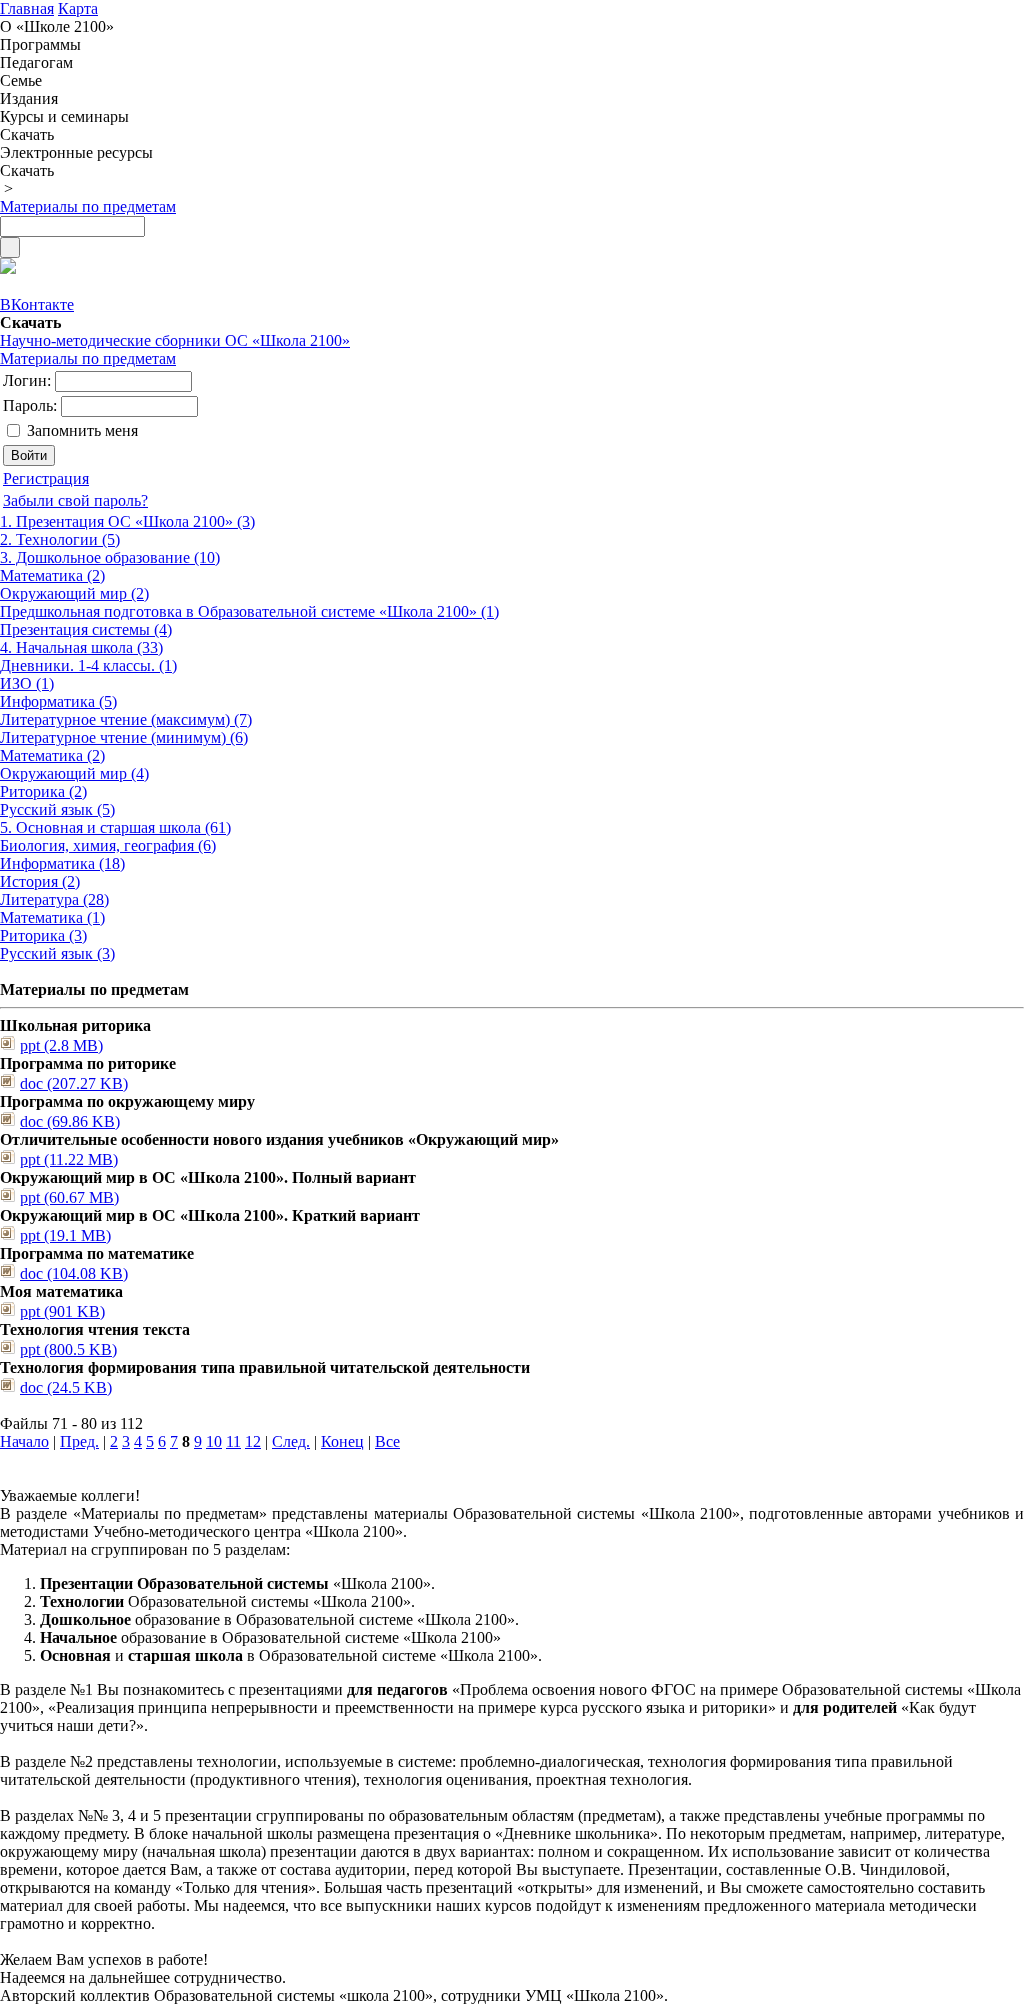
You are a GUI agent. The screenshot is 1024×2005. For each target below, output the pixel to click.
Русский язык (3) (57, 953)
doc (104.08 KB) (74, 1273)
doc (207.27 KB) (74, 1083)
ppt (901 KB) (62, 1311)
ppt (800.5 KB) (68, 1349)
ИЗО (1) (27, 683)
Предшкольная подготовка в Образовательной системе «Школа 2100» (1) (249, 611)
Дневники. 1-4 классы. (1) (88, 665)
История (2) (40, 881)
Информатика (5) (58, 701)
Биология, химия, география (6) (108, 845)
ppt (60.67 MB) (69, 1197)
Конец (342, 1441)
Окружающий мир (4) (74, 773)
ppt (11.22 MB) (69, 1159)
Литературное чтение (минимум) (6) (124, 737)
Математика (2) (52, 575)
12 (253, 1441)
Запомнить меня (82, 430)
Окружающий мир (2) (74, 593)
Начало (24, 1441)
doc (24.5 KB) (66, 1387)
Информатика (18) (62, 863)
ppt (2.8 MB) (61, 1045)
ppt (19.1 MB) (65, 1235)
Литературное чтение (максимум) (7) (126, 719)
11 (233, 1441)
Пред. (79, 1441)
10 (214, 1441)
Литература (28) (54, 899)
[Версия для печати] (8, 268)
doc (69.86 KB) (70, 1121)
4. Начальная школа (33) (81, 647)
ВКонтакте (37, 304)
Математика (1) (52, 917)
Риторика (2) (43, 791)
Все (387, 1441)
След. (291, 1441)
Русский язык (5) (57, 809)
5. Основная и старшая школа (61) (115, 827)
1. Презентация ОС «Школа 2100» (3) (127, 521)
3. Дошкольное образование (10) (110, 557)
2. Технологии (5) (60, 539)
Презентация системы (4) (86, 629)
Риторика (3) (43, 935)
